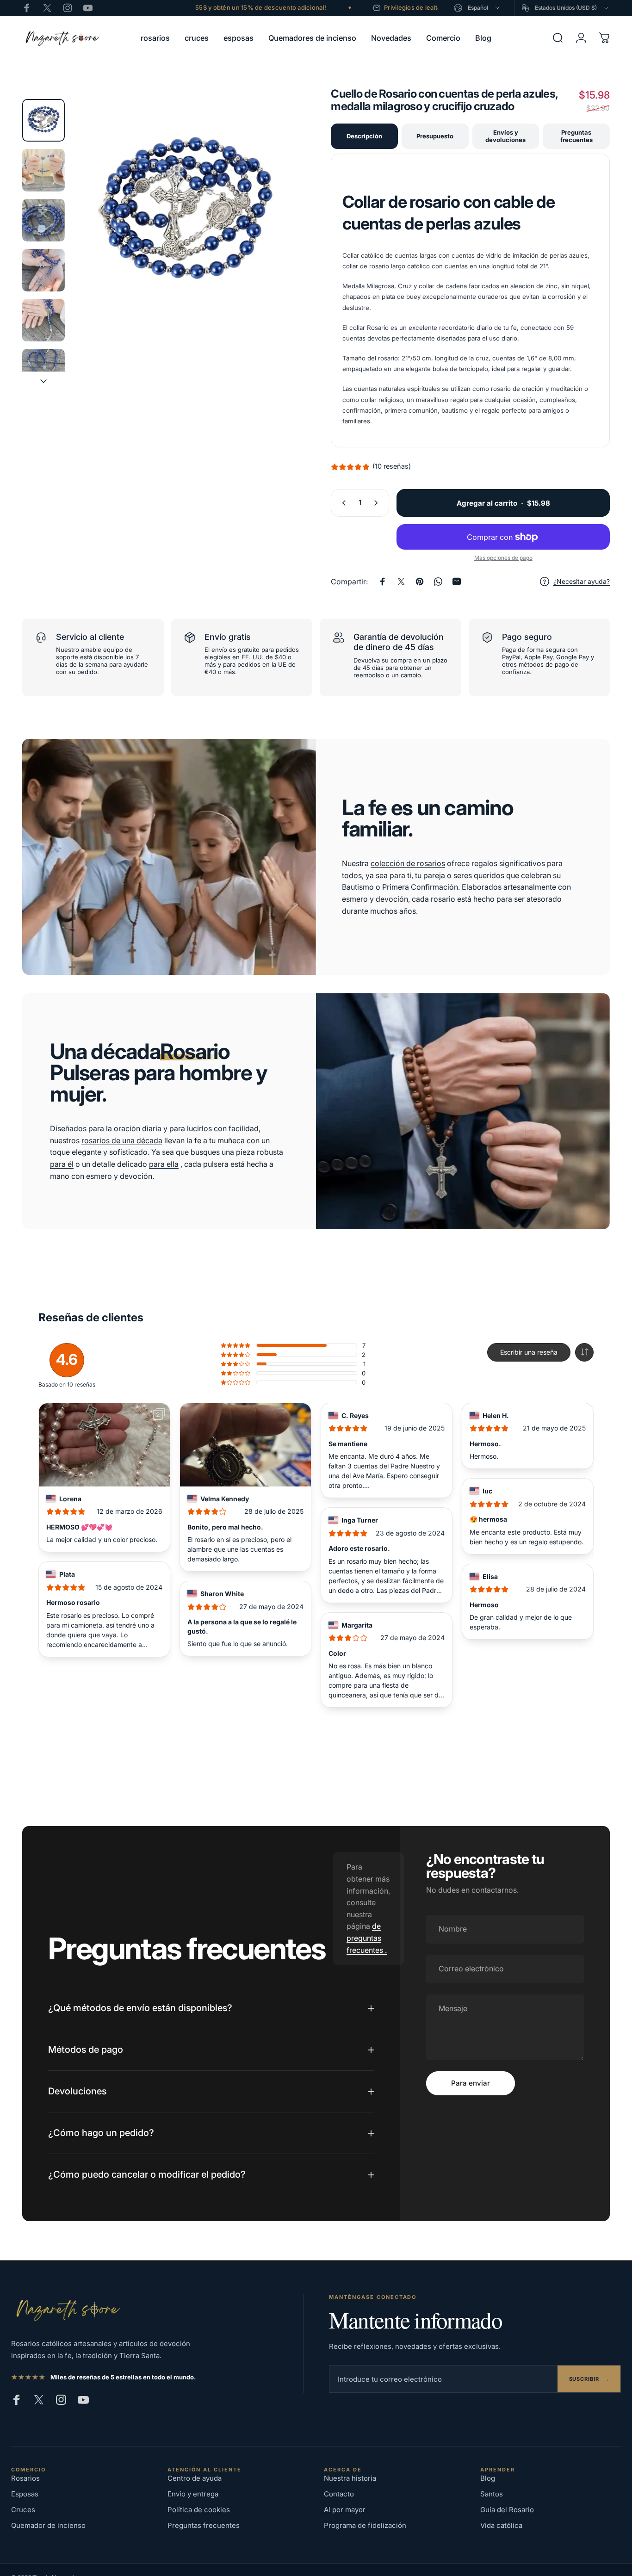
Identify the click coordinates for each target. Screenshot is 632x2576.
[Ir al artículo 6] (43, 370)
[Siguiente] (277, 229)
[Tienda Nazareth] (67, 2309)
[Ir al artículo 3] (43, 220)
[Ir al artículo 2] (43, 170)
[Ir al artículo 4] (43, 270)
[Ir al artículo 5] (43, 320)
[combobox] (477, 8)
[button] (584, 1352)
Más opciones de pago (503, 558)
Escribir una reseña (529, 1352)
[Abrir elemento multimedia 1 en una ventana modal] (187, 214)
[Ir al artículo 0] (43, 120)
